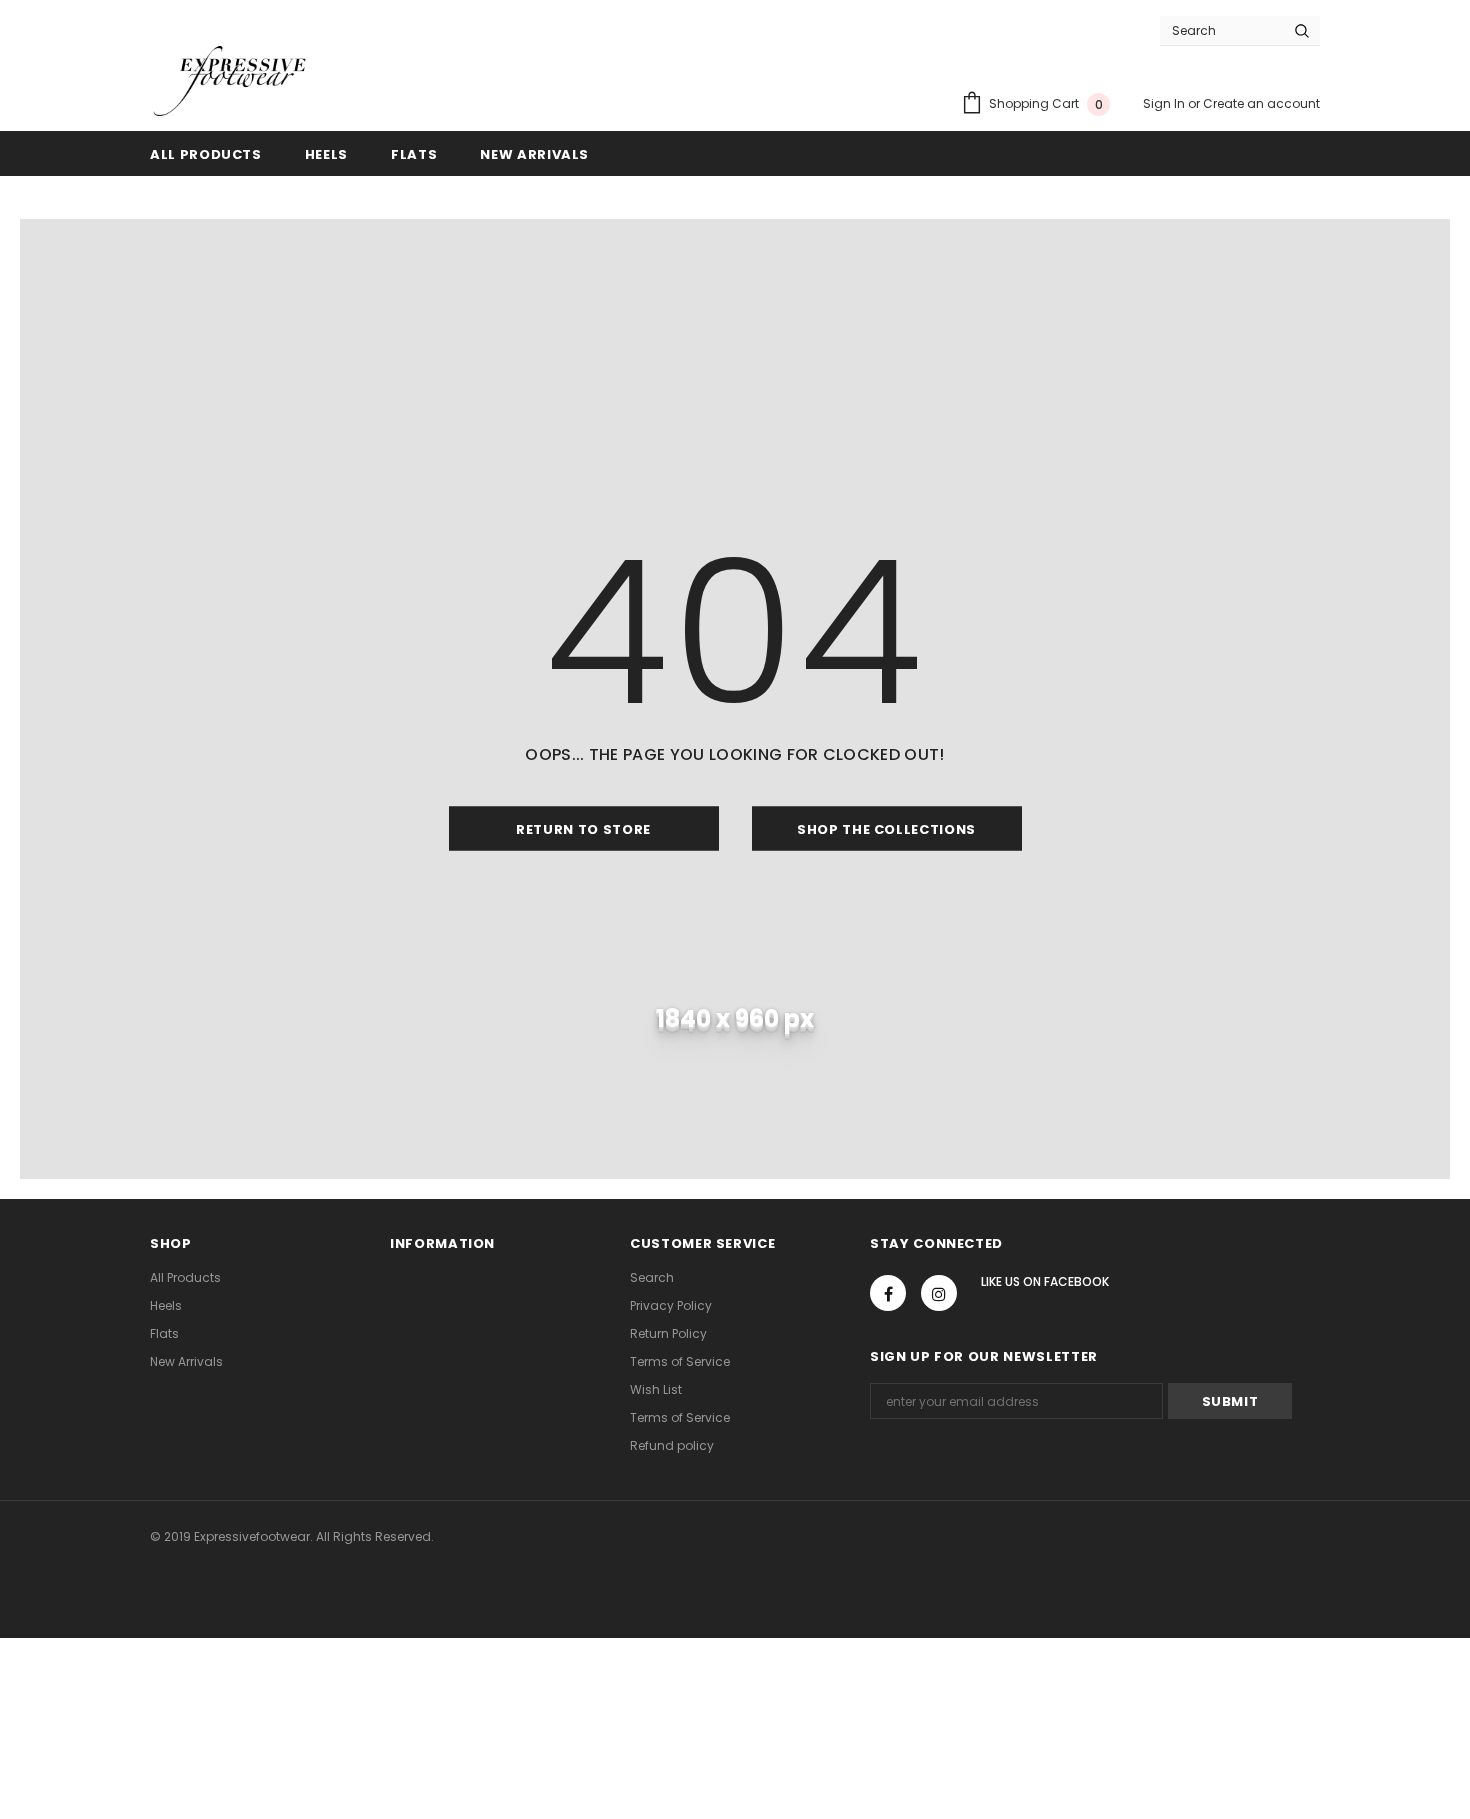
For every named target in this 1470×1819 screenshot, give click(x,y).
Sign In (1165, 103)
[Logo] (229, 81)
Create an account (1261, 103)
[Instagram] (939, 1293)
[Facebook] (888, 1293)
